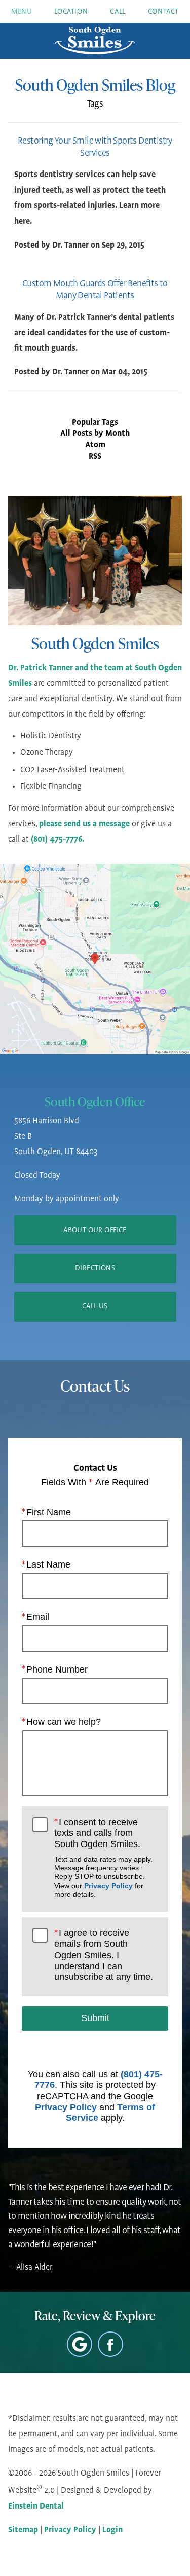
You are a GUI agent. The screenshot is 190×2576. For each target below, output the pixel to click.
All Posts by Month (95, 434)
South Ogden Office (95, 1102)
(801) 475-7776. (58, 840)
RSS (95, 457)
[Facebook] (110, 2344)
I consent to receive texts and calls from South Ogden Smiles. (103, 1858)
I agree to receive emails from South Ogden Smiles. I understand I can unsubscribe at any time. (104, 1955)
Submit (95, 2018)
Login (112, 2530)
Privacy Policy (108, 1886)
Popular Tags (95, 423)
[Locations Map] (95, 959)
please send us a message (84, 824)
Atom (95, 445)
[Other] (80, 2344)
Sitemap (23, 2530)
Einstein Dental (36, 2507)
